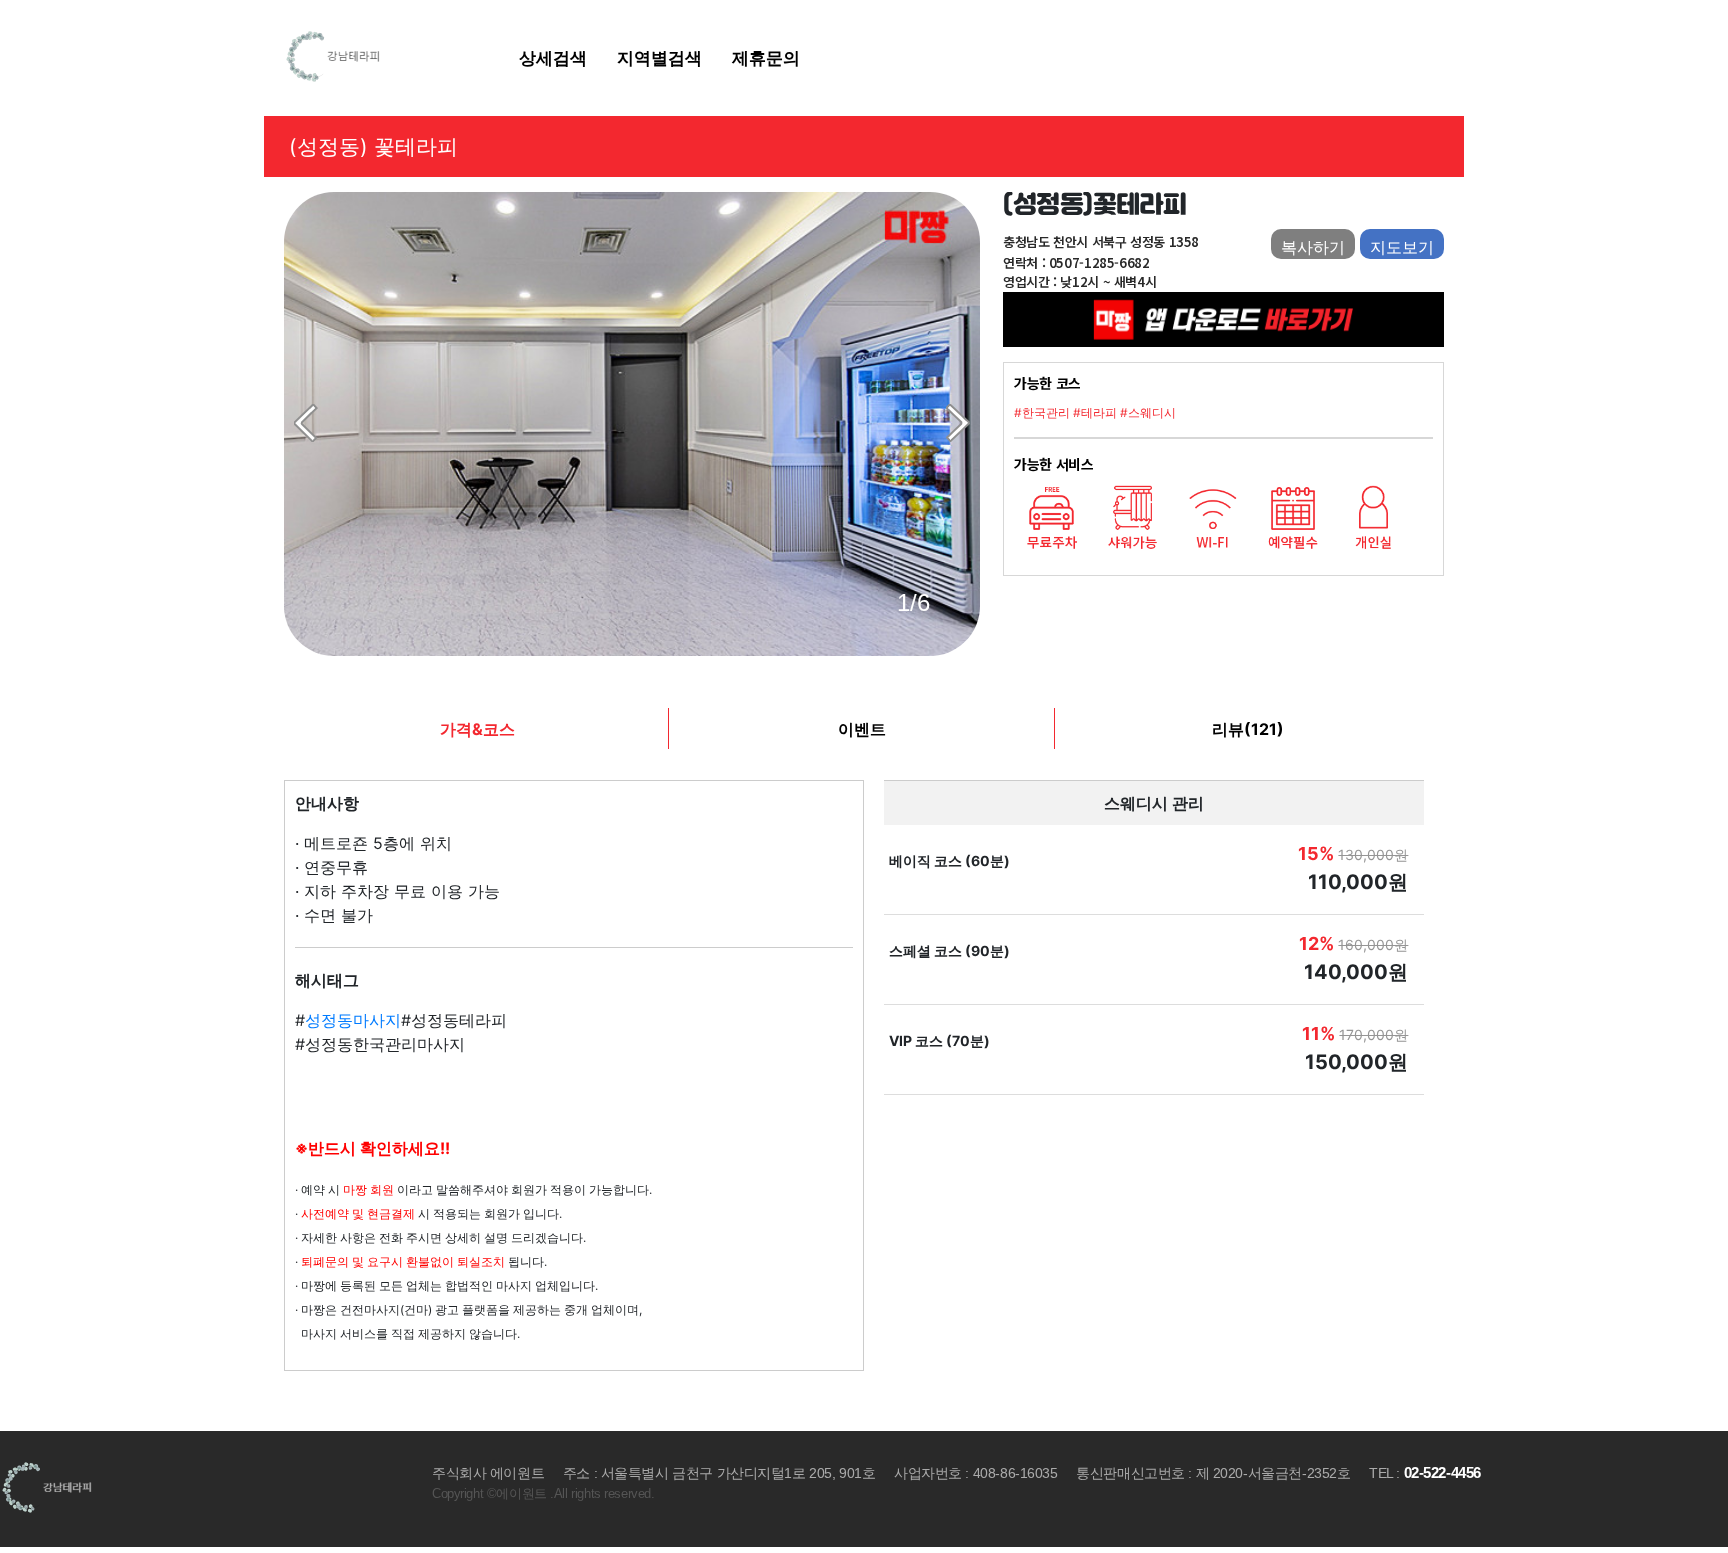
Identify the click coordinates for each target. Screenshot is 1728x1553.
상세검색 (553, 57)
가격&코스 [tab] (477, 729)
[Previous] (306, 423)
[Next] (958, 423)
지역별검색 (659, 57)
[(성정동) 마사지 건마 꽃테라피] (632, 424)
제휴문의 (766, 57)
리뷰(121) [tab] (1248, 729)
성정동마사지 (353, 1020)
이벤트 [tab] (862, 729)
